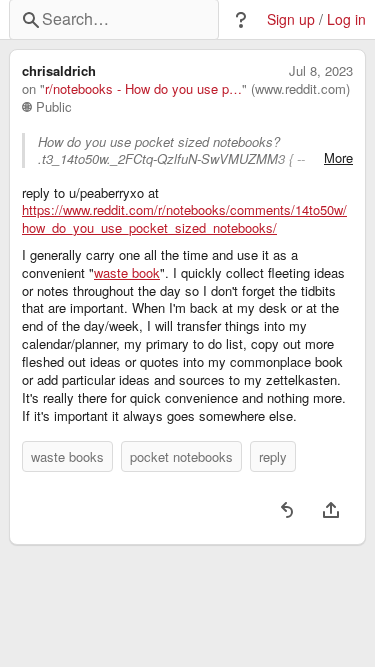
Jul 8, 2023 (321, 71)
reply (273, 456)
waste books (67, 456)
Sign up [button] (291, 19)
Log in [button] (346, 19)
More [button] (338, 158)
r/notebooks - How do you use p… (143, 89)
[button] (241, 20)
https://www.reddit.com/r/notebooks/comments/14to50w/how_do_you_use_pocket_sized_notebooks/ (184, 219)
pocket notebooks (181, 456)
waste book (127, 273)
